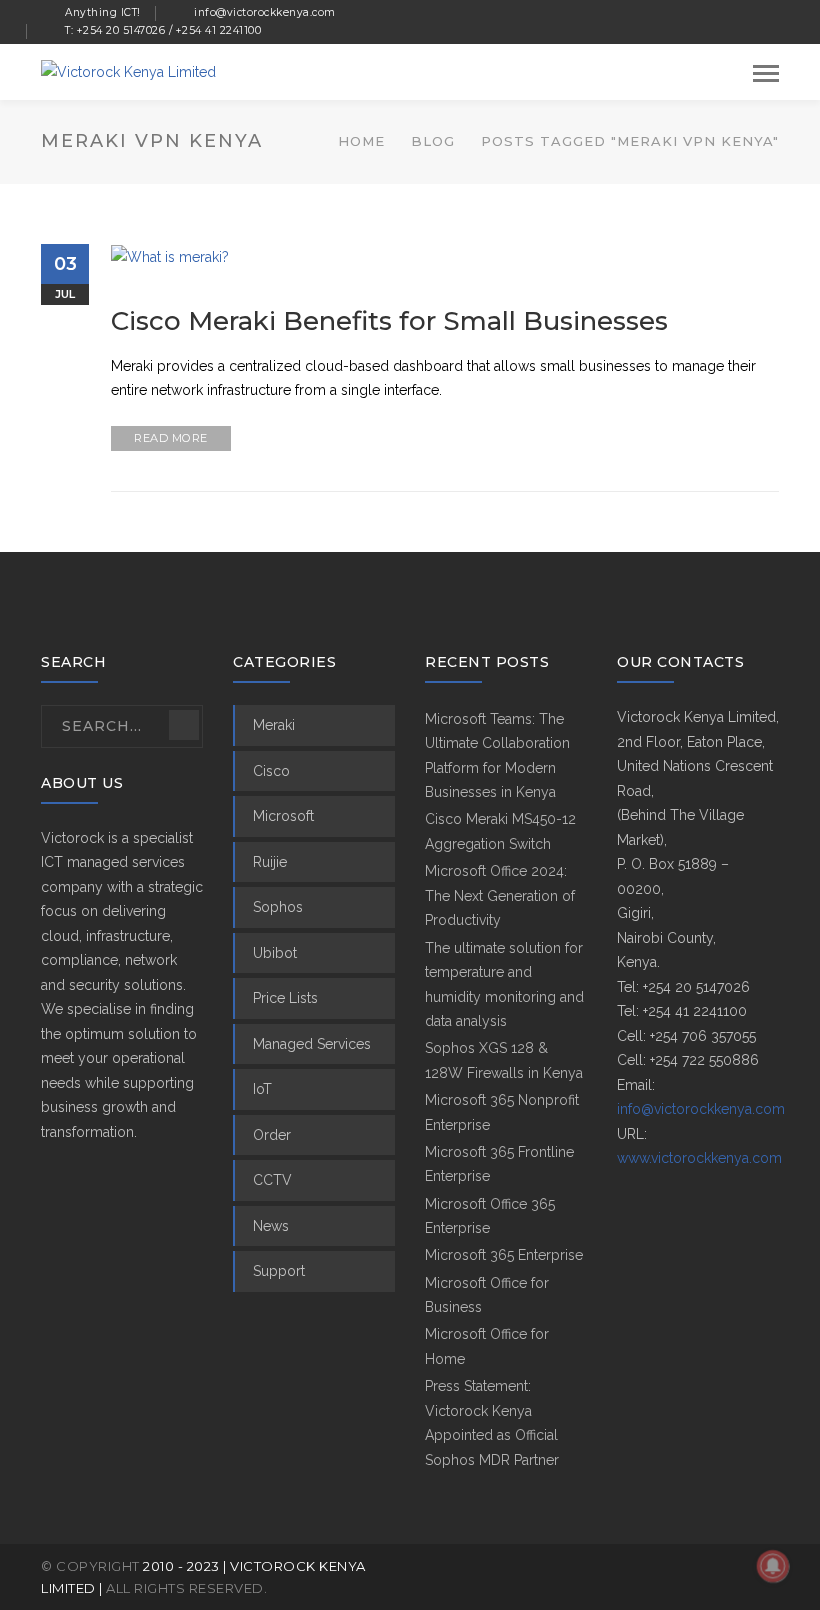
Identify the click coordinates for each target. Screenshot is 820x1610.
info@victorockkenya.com (701, 1109)
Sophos (278, 907)
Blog (433, 141)
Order (272, 1135)
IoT (262, 1089)
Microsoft (283, 816)
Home (361, 141)
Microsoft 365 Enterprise (504, 1255)
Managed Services (312, 1044)
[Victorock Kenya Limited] (128, 71)
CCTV (272, 1180)
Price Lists (285, 998)
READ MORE (171, 438)
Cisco (271, 771)
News (271, 1226)
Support (279, 1271)
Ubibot (275, 953)
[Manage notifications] (773, 1566)
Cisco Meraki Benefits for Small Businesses (389, 321)
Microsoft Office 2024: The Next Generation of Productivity (500, 895)
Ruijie (270, 862)
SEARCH (184, 725)
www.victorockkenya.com (699, 1158)
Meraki (274, 725)
